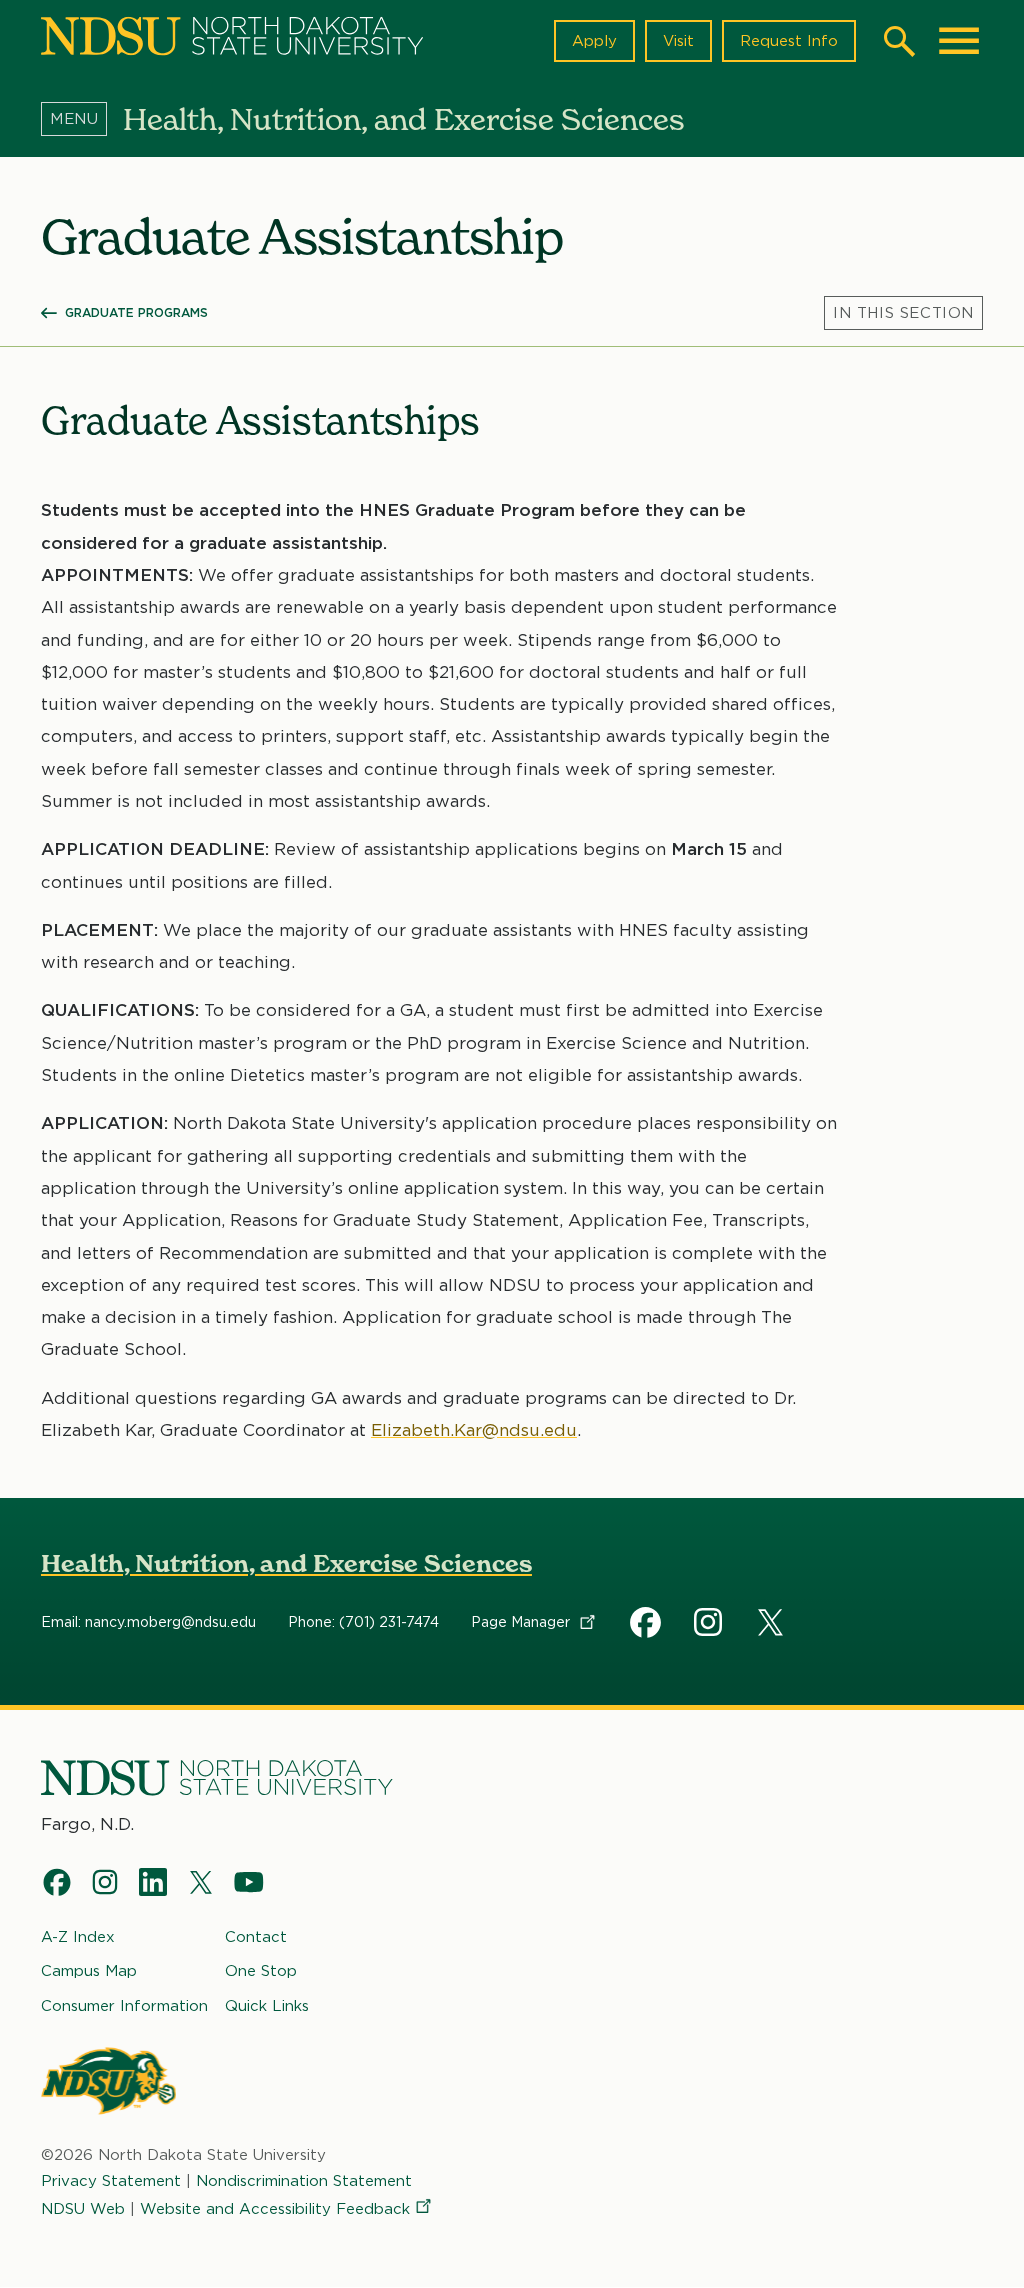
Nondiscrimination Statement (304, 2181)
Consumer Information (124, 2006)
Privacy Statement (111, 2181)
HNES (646, 1622)
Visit (678, 41)
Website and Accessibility (275, 2209)
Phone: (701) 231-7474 (363, 1622)
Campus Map (89, 1971)
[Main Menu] (959, 41)
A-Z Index (78, 1937)
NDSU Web (83, 2209)
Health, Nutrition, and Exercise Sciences (286, 1563)
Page (522, 1622)
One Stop (261, 1971)
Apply (594, 41)
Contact (256, 1937)
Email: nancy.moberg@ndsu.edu (148, 1622)
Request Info (789, 41)
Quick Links (267, 2006)
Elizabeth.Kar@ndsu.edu (474, 1430)
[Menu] (82, 119)
